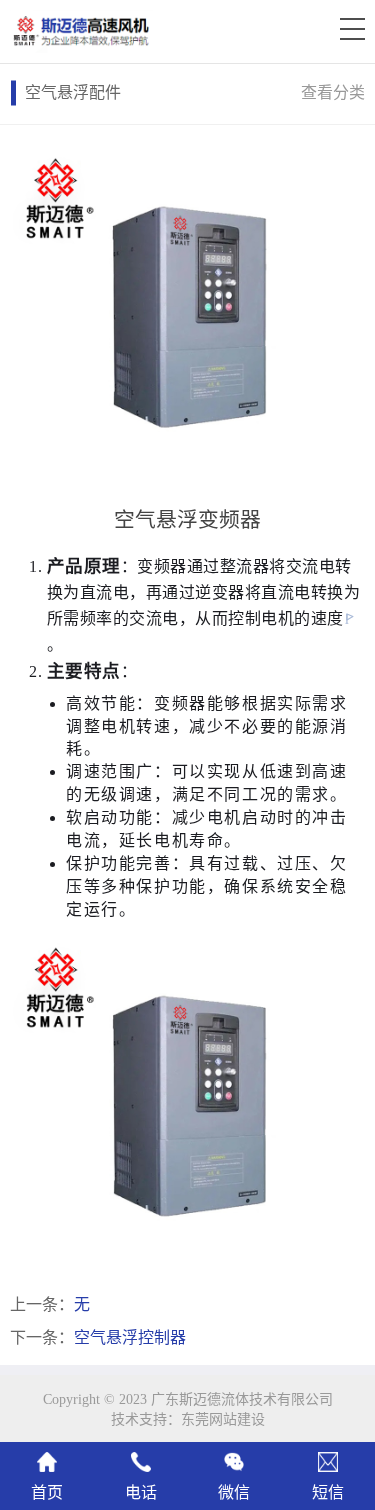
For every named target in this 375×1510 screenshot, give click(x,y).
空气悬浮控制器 (130, 1337)
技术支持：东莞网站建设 (188, 1419)
